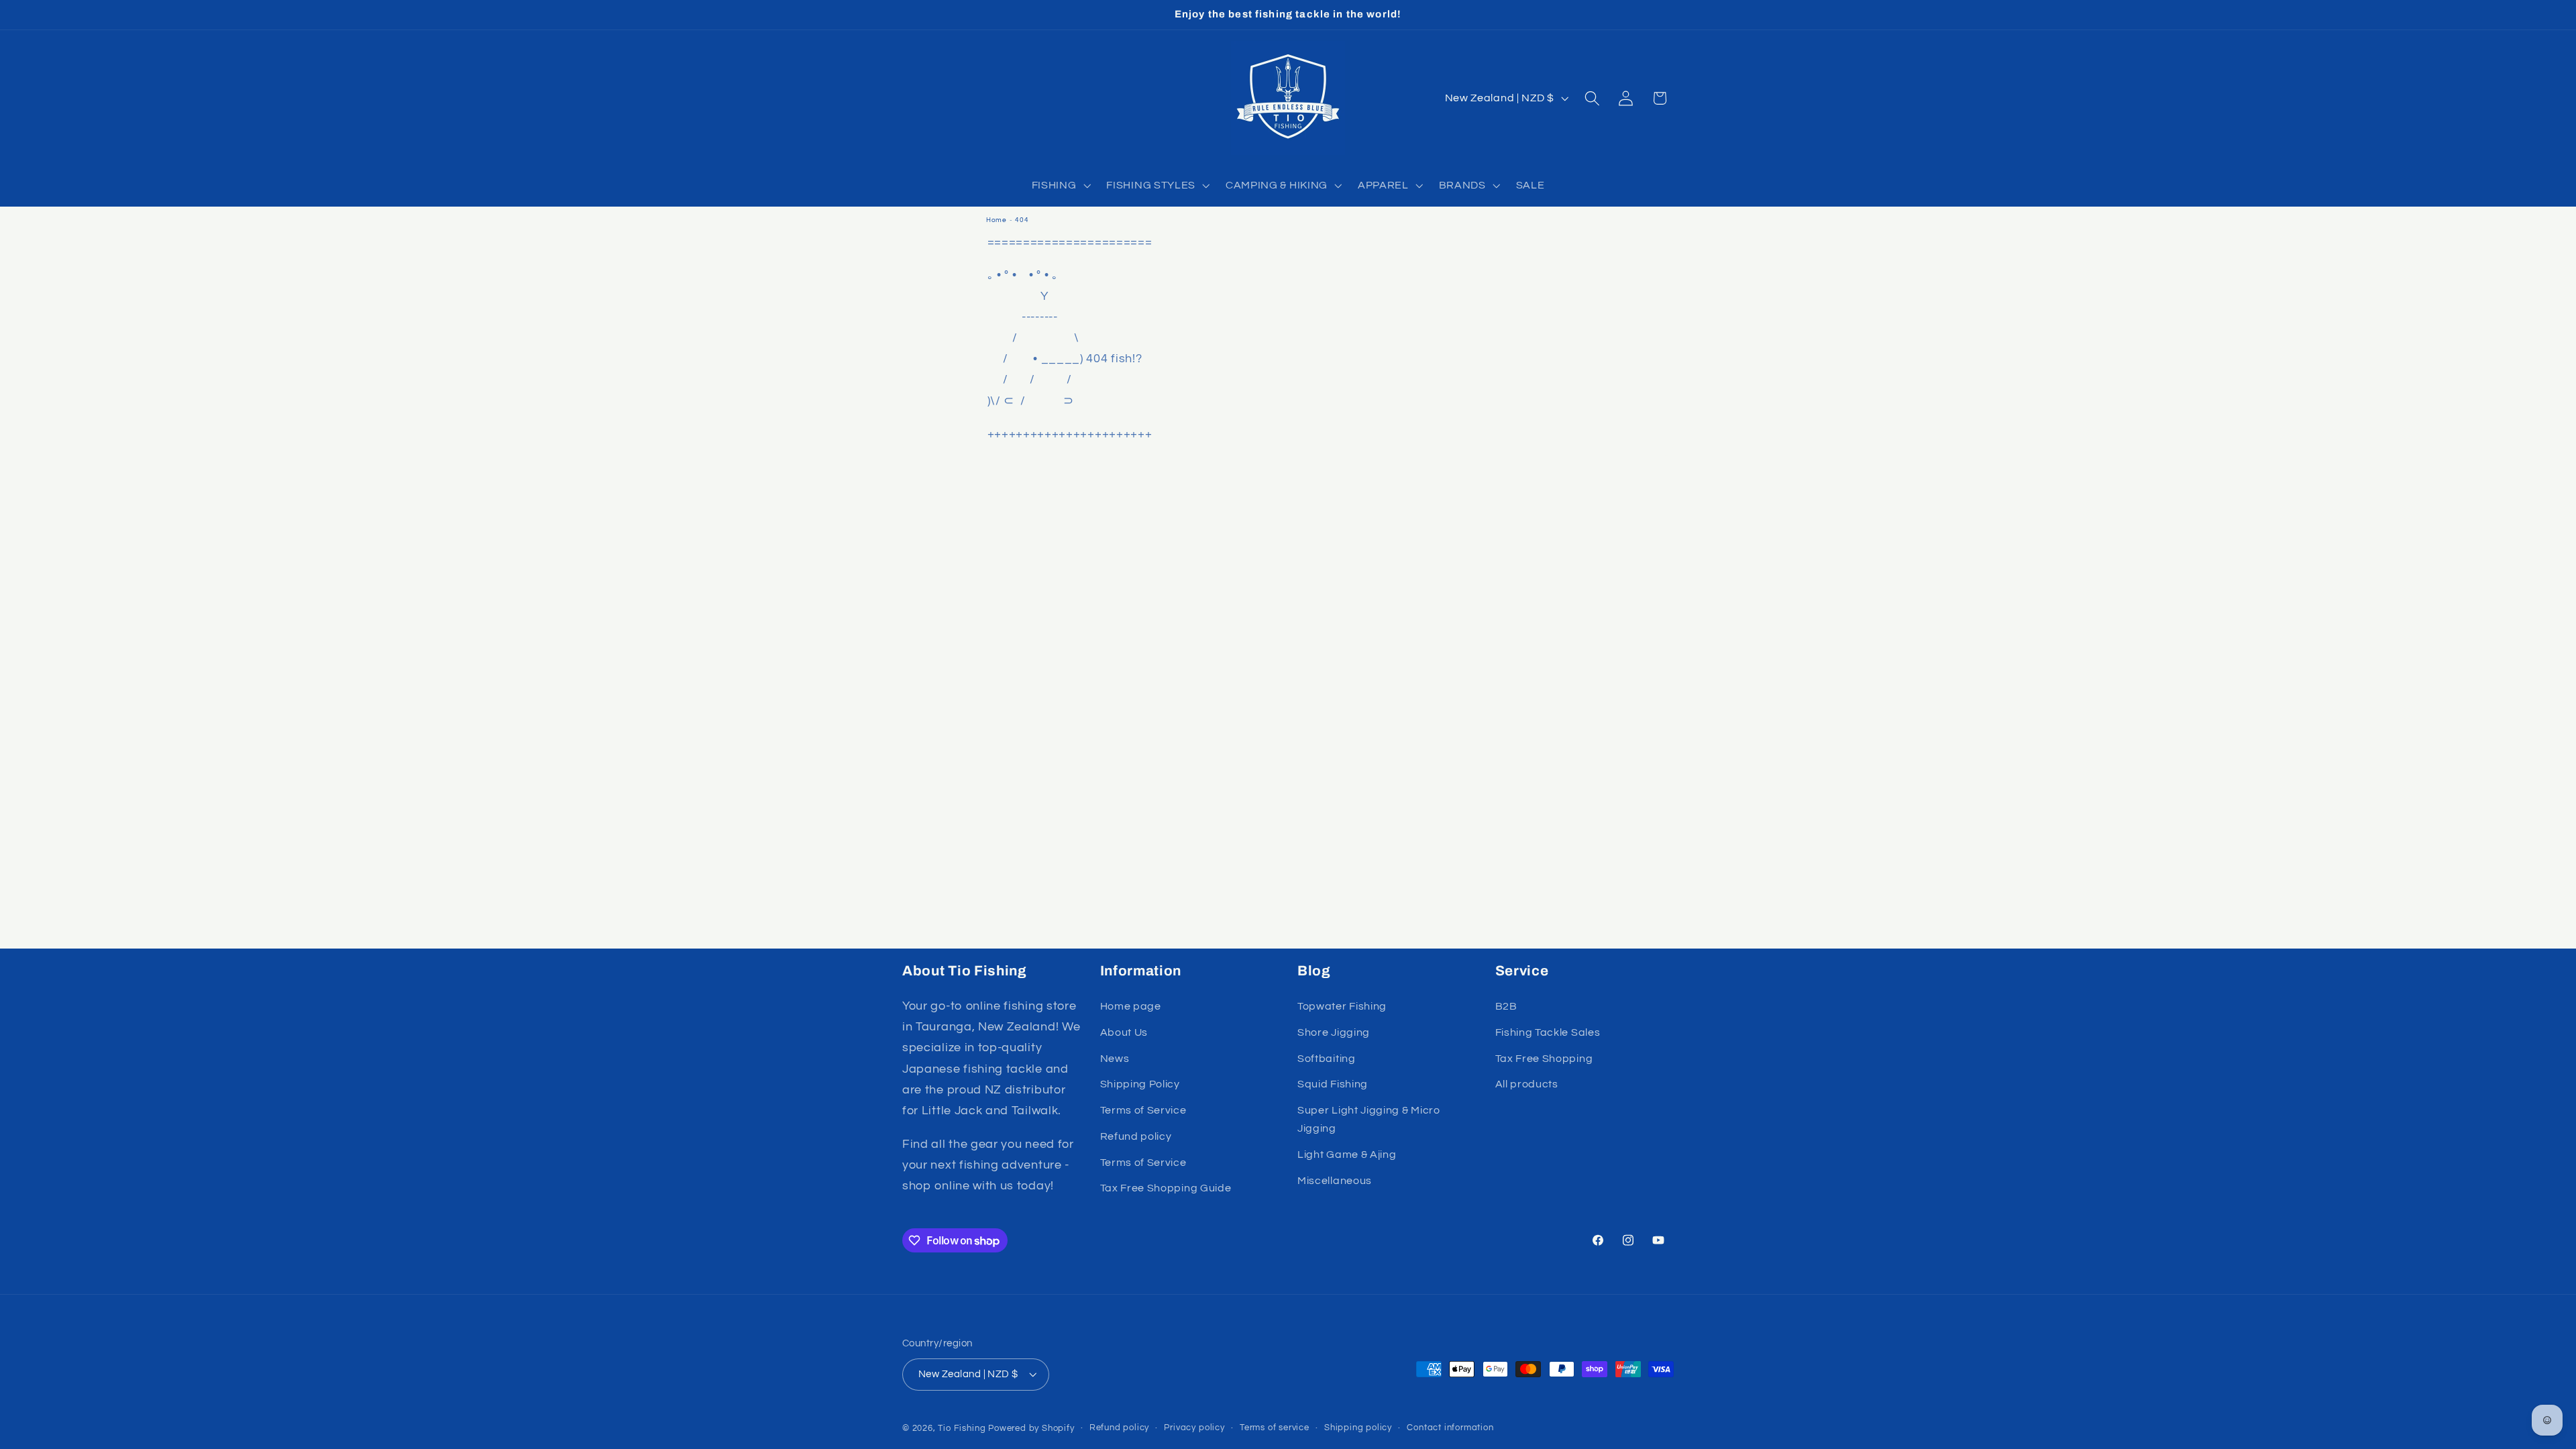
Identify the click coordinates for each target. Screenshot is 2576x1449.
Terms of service (1275, 1428)
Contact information (1450, 1428)
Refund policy (1136, 1136)
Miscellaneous (1335, 1181)
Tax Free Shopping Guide (1166, 1188)
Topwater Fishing (1342, 1006)
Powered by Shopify (1031, 1429)
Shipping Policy (1140, 1084)
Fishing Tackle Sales (1548, 1032)
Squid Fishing (1333, 1084)
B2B (1506, 1006)
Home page (1131, 1006)
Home (997, 220)
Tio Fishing (962, 1429)
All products (1527, 1084)
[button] (1060, 185)
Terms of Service (1143, 1110)
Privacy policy (1194, 1428)
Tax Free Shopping (1544, 1059)
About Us (1124, 1032)
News (1115, 1059)
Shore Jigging (1334, 1032)
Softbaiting (1327, 1059)
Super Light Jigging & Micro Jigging (1369, 1119)
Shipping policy (1358, 1428)
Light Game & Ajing (1347, 1155)
